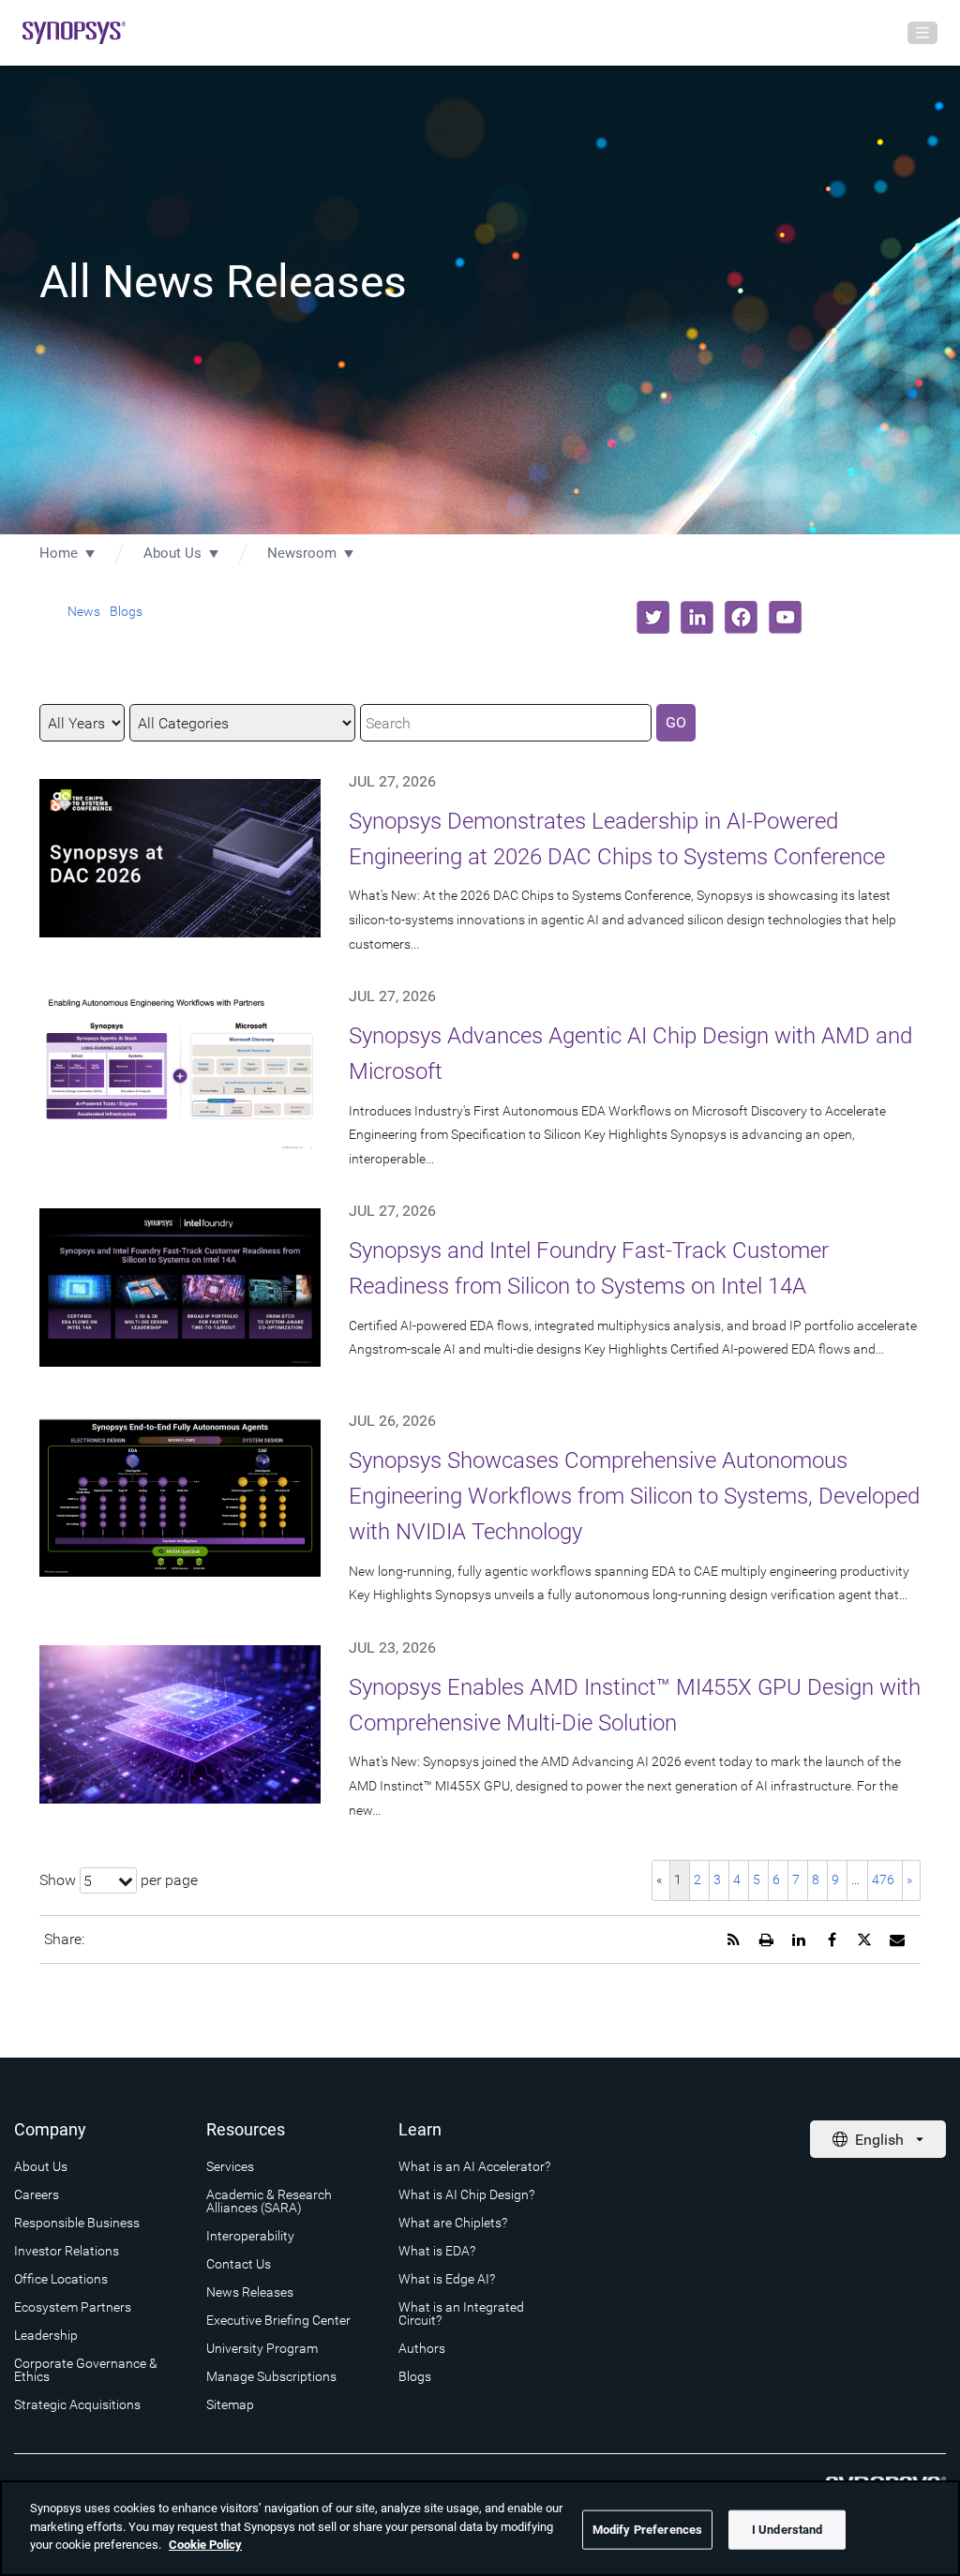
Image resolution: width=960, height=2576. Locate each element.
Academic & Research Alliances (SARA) (269, 2201)
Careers (37, 2194)
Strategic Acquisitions (77, 2404)
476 (883, 1880)
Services (230, 2166)
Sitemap (230, 2404)
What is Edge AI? (447, 2279)
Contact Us (239, 2264)
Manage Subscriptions (271, 2376)
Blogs (126, 611)
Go (676, 722)
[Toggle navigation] (922, 33)
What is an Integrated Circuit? (461, 2314)
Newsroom (302, 553)
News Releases (250, 2292)
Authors (422, 2348)
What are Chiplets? (453, 2223)
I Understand (787, 2530)
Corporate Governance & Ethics (86, 2370)
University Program (262, 2348)
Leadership (46, 2335)
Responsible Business (77, 2223)
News (84, 611)
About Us (172, 553)
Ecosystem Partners (73, 2307)
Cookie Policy (205, 2545)
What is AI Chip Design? (466, 2194)
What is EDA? (437, 2251)
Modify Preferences (647, 2530)
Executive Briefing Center (278, 2320)
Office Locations (61, 2279)
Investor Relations (67, 2251)
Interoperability (250, 2236)
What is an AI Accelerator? (474, 2166)
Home (59, 553)
